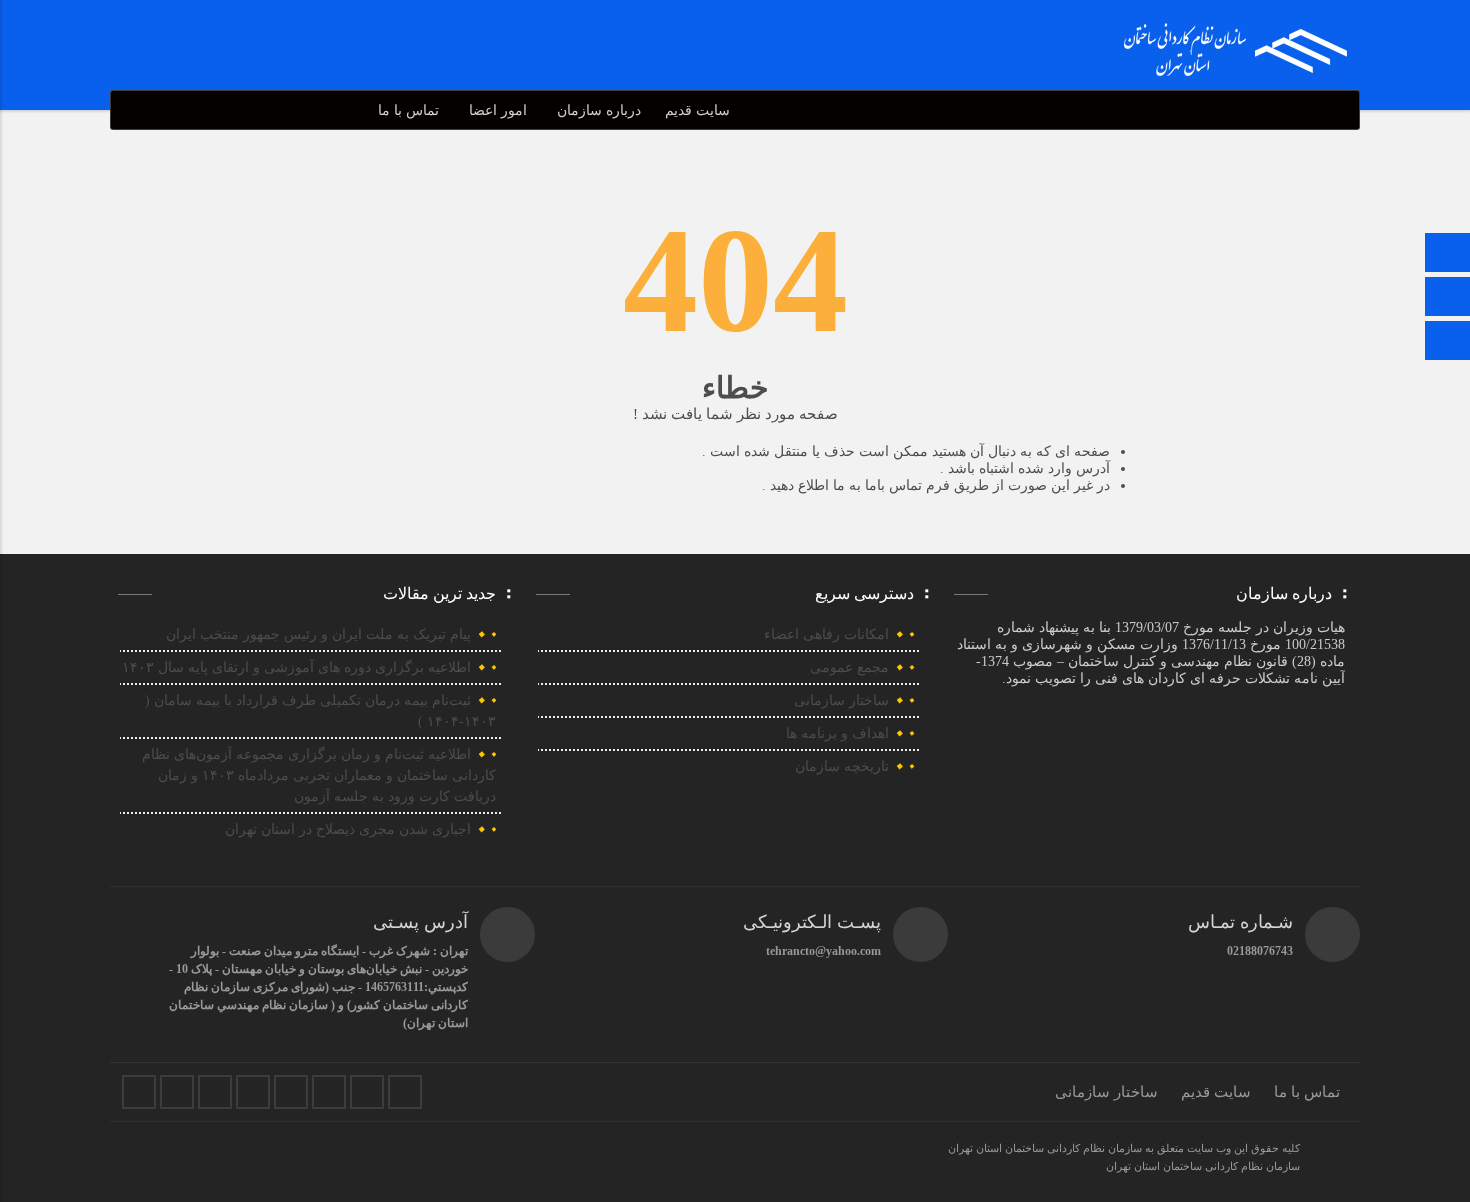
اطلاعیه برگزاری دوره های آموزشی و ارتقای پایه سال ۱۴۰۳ (296, 667)
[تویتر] (177, 1092)
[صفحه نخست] (1448, 254)
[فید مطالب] (405, 1092)
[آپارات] (329, 1092)
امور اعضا (498, 110)
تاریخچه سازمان (842, 766)
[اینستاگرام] (1448, 342)
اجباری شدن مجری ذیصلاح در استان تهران (348, 829)
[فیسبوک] (139, 1092)
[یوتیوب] (367, 1092)
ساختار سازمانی (841, 700)
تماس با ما (408, 110)
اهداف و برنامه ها (837, 733)
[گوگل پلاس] (291, 1092)
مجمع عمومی (849, 667)
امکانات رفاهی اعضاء (826, 634)
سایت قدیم (697, 110)
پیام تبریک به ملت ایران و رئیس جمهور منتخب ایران (318, 634)
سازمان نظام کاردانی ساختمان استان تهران (1203, 1166)
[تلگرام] (1448, 298)
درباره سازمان (599, 110)
